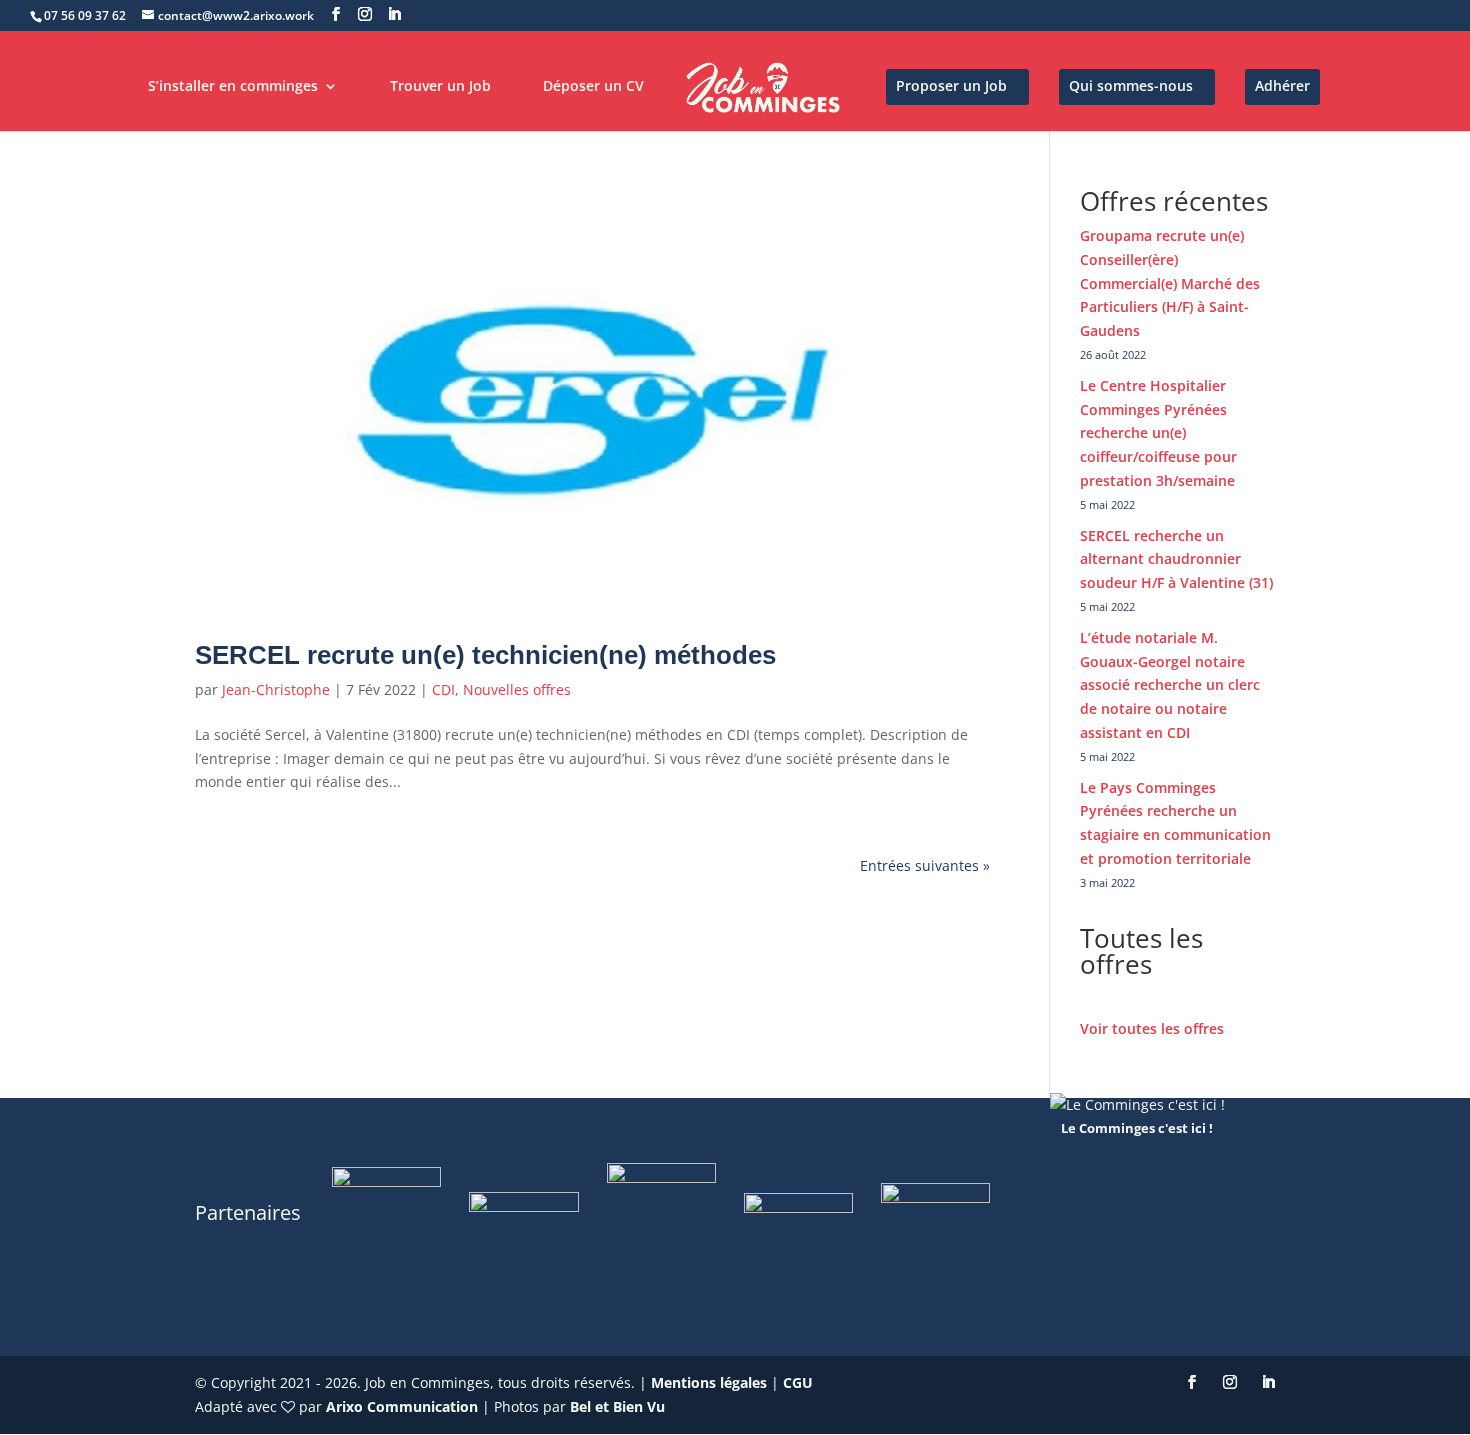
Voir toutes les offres (1152, 1028)
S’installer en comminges (233, 87)
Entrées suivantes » (925, 865)
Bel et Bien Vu (617, 1406)
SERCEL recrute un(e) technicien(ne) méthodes (485, 655)
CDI (443, 689)
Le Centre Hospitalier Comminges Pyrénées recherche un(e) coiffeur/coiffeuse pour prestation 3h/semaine (1158, 433)
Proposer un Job (951, 87)
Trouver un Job (440, 87)
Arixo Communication (402, 1406)
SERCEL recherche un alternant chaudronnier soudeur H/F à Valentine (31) (1176, 559)
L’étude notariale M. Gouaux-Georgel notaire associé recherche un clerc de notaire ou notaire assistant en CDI (1170, 685)
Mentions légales (709, 1382)
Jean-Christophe (276, 689)
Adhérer (1282, 87)
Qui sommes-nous (1131, 87)
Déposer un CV (593, 87)
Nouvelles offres (517, 689)
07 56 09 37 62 (85, 15)
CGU (798, 1382)
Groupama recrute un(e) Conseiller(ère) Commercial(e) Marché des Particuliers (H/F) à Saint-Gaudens (1170, 283)
